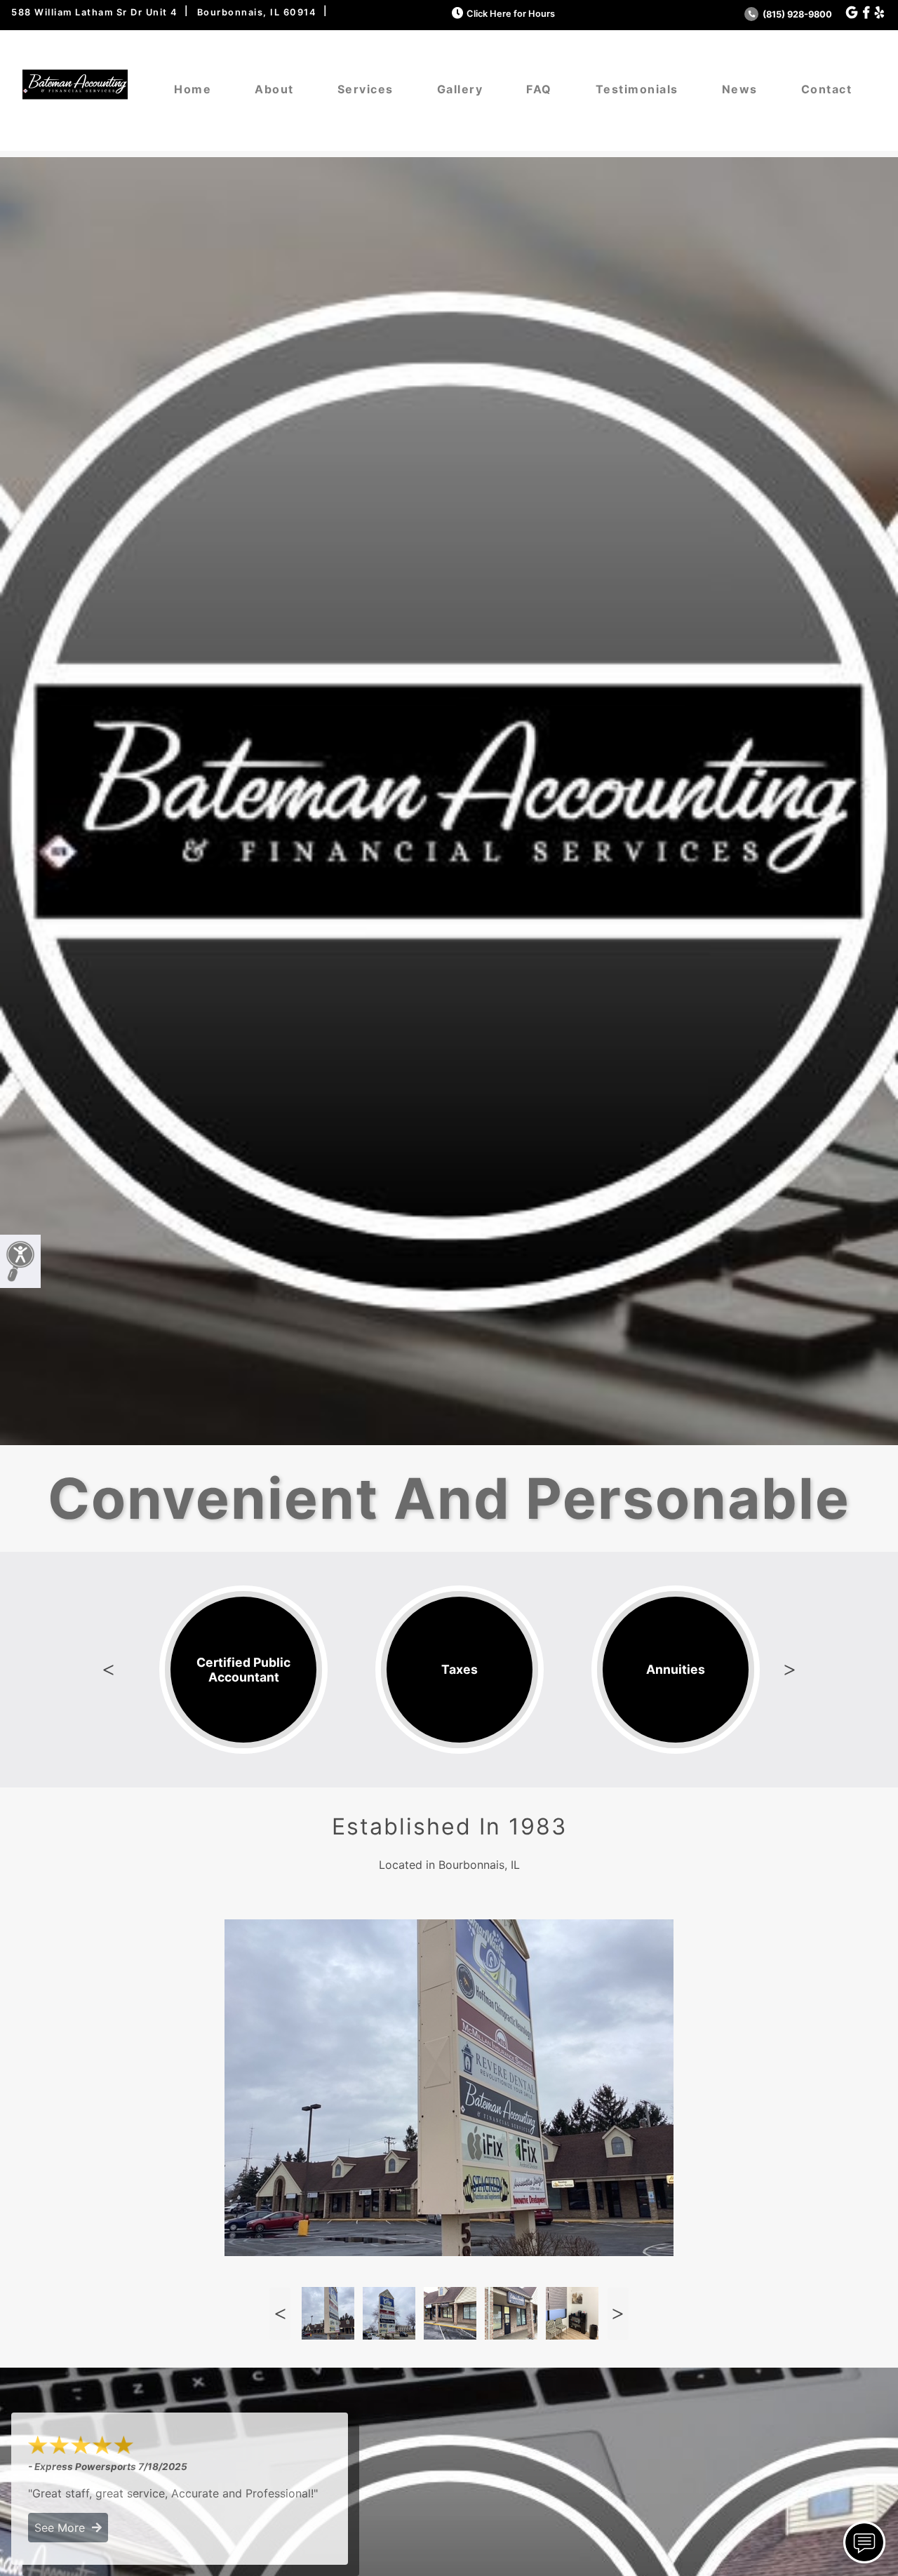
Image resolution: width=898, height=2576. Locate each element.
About (274, 89)
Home (193, 89)
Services (366, 89)
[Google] (852, 13)
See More (63, 2528)
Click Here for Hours (511, 14)
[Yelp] (879, 13)
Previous (108, 1670)
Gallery (460, 89)
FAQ (539, 89)
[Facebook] (866, 13)
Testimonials (637, 89)
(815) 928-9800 (796, 14)
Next (790, 1670)
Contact (827, 89)
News (740, 89)
